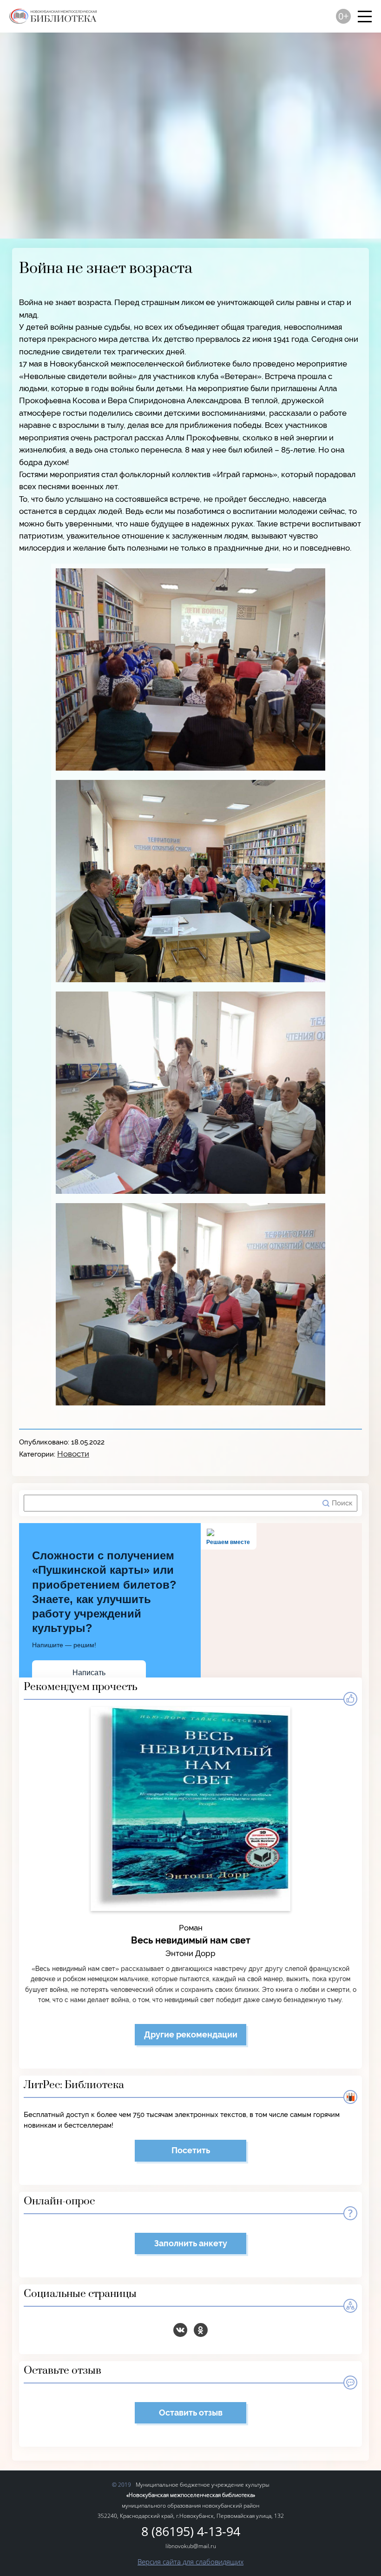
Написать (89, 1673)
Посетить (191, 2150)
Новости (73, 1454)
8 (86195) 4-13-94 (191, 2532)
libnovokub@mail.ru (191, 2546)
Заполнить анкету (191, 2243)
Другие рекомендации (191, 2034)
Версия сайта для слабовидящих (190, 2562)
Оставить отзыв (191, 2413)
